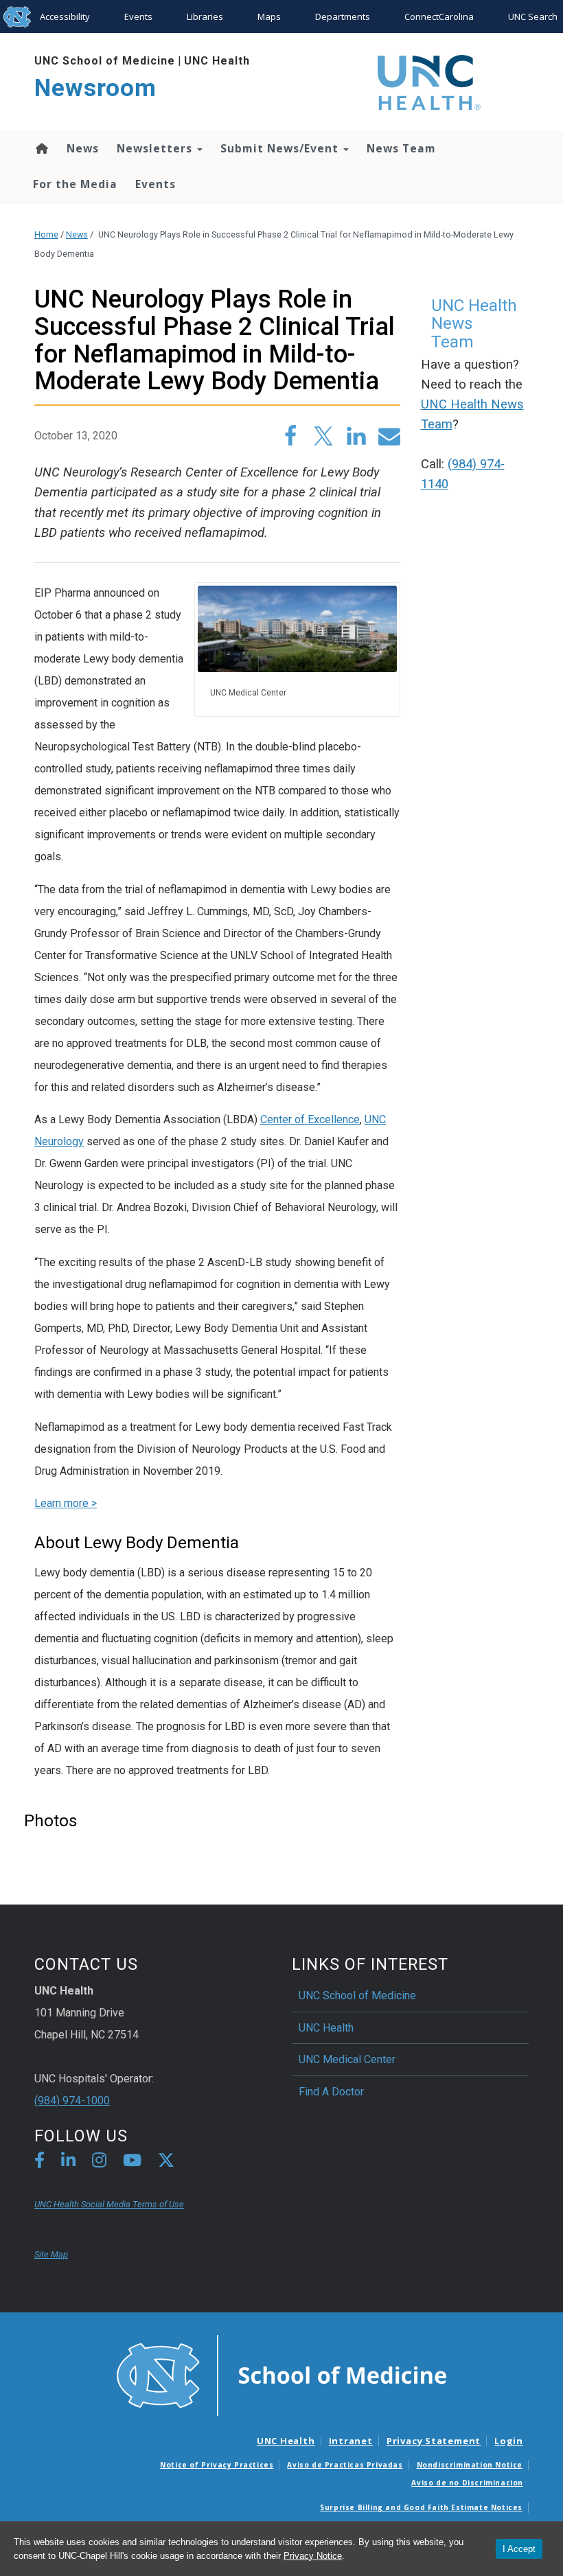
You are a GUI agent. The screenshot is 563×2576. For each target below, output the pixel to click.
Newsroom (95, 88)
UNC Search (533, 16)
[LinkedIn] (68, 2162)
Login (509, 2441)
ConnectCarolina (439, 16)
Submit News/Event (281, 148)
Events (138, 16)
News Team (401, 148)
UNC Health (217, 61)
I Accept (519, 2549)
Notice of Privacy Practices (217, 2465)
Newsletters (156, 148)
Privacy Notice (313, 2556)
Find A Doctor (331, 2092)
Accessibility (65, 16)
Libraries (205, 16)
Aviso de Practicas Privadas (345, 2465)
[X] (166, 2162)
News (83, 148)
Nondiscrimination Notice (470, 2465)
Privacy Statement (434, 2441)
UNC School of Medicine (105, 61)
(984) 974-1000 (72, 2101)
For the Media (75, 184)
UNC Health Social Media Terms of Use (109, 2204)
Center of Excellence (310, 1119)
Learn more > (66, 1503)
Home (41, 148)
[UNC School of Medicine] (281, 2374)
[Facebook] (39, 2162)
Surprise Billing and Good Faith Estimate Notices (421, 2507)
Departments (343, 16)
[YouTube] (132, 2162)
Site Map (51, 2254)
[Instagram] (99, 2162)
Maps (269, 16)
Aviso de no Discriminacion (467, 2483)
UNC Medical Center (347, 2059)
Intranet (351, 2441)
